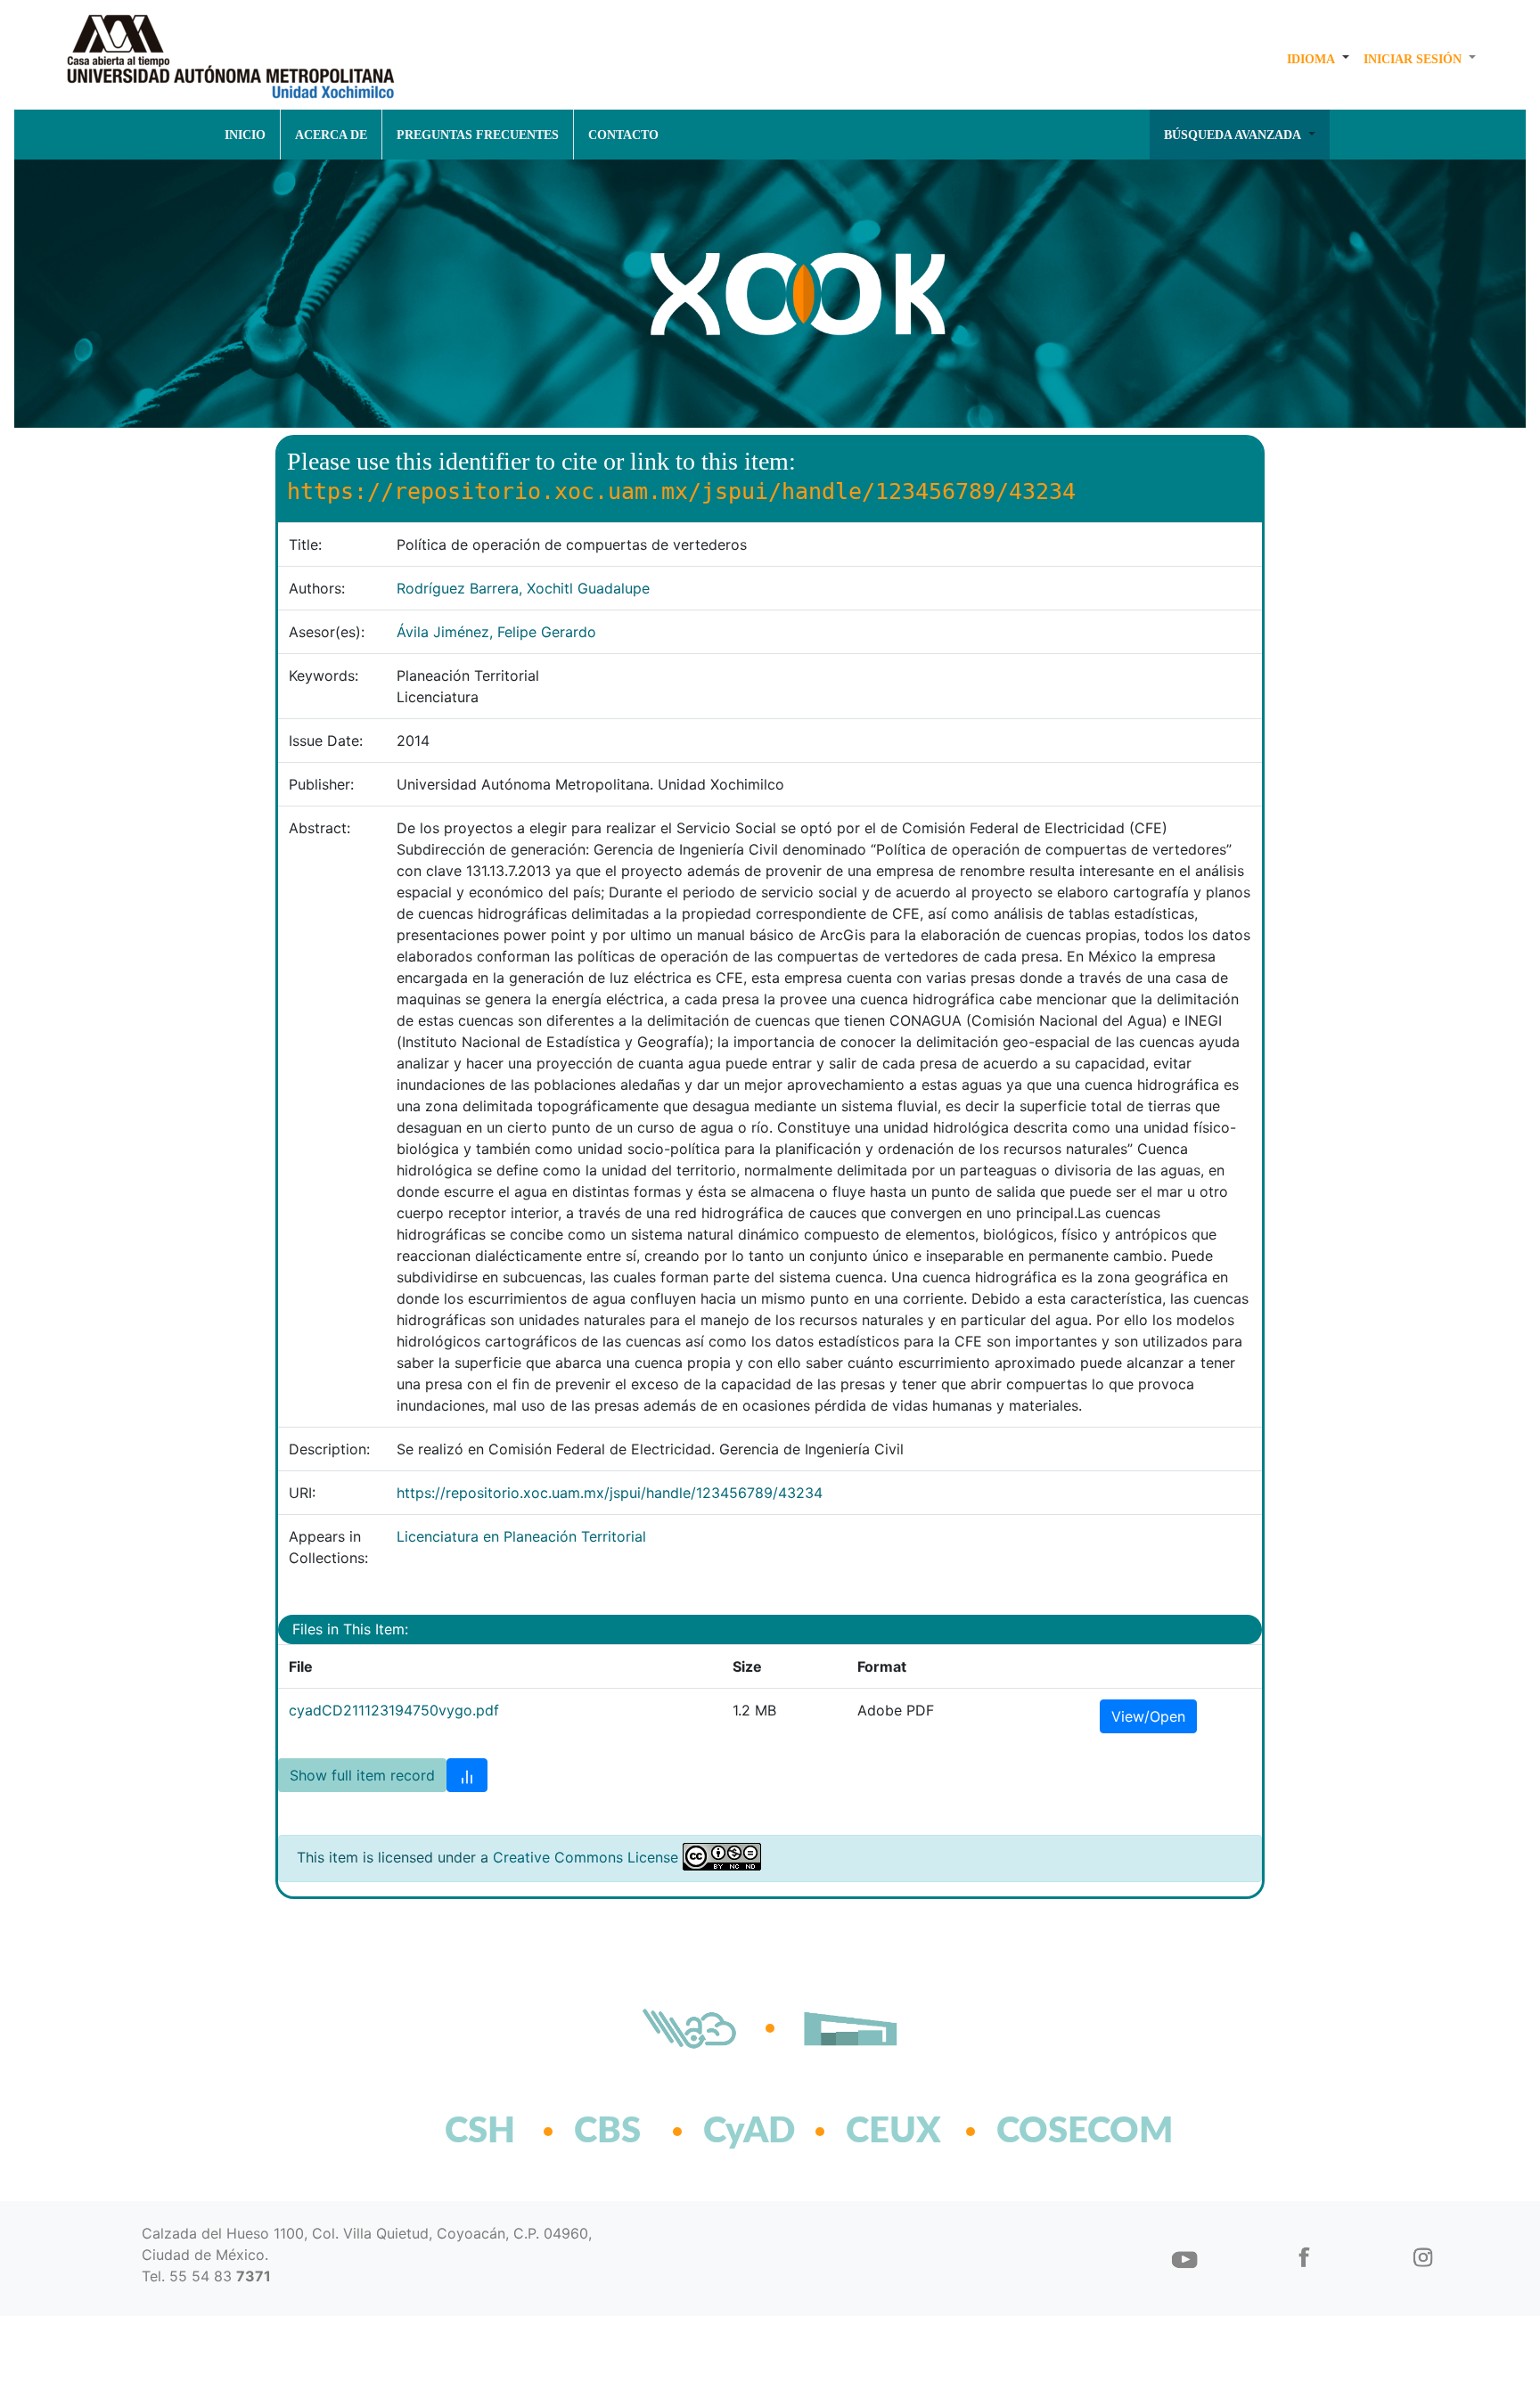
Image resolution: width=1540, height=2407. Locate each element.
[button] (1318, 59)
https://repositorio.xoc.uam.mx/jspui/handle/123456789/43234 (610, 1493)
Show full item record (362, 1775)
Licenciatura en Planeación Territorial (521, 1536)
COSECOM (1046, 2132)
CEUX (893, 2132)
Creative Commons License (586, 1857)
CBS (607, 2132)
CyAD (749, 2132)
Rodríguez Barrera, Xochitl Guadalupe (523, 588)
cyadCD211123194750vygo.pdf (394, 1710)
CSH (480, 2132)
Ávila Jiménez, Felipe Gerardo (496, 632)
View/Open (1148, 1716)
